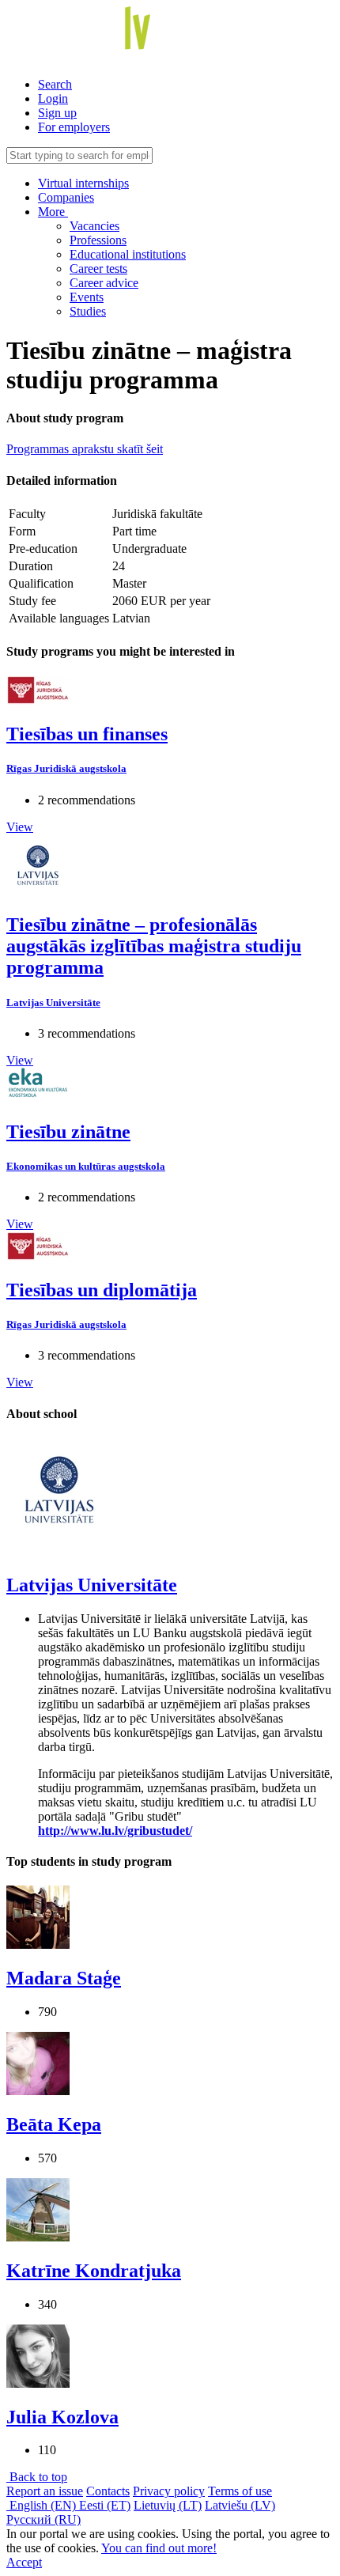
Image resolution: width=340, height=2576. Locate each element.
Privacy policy (169, 2491)
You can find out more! (159, 2548)
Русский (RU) (43, 2519)
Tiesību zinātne (68, 1132)
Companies (66, 197)
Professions (98, 240)
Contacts (108, 2491)
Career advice (104, 283)
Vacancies (94, 226)
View (20, 827)
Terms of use (240, 2491)
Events (87, 297)
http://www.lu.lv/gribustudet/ (115, 1831)
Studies (88, 311)
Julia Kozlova (62, 2417)
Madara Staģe (64, 1978)
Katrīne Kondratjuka (94, 2271)
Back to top (37, 2477)
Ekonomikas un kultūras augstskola (86, 1166)
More (53, 212)
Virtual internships (83, 183)
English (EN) (43, 2505)
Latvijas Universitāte (53, 1002)
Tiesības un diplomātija (102, 1290)
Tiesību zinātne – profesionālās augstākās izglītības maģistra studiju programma (154, 946)
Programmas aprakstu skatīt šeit (85, 449)
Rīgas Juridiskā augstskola (66, 768)
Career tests (98, 269)
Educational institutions (128, 254)
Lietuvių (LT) (168, 2505)
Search (55, 84)
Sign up (57, 113)
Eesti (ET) (105, 2505)
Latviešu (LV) (240, 2505)
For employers (74, 127)
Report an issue (45, 2491)
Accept (24, 2562)
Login (53, 98)
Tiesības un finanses (87, 734)
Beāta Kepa (54, 2124)
